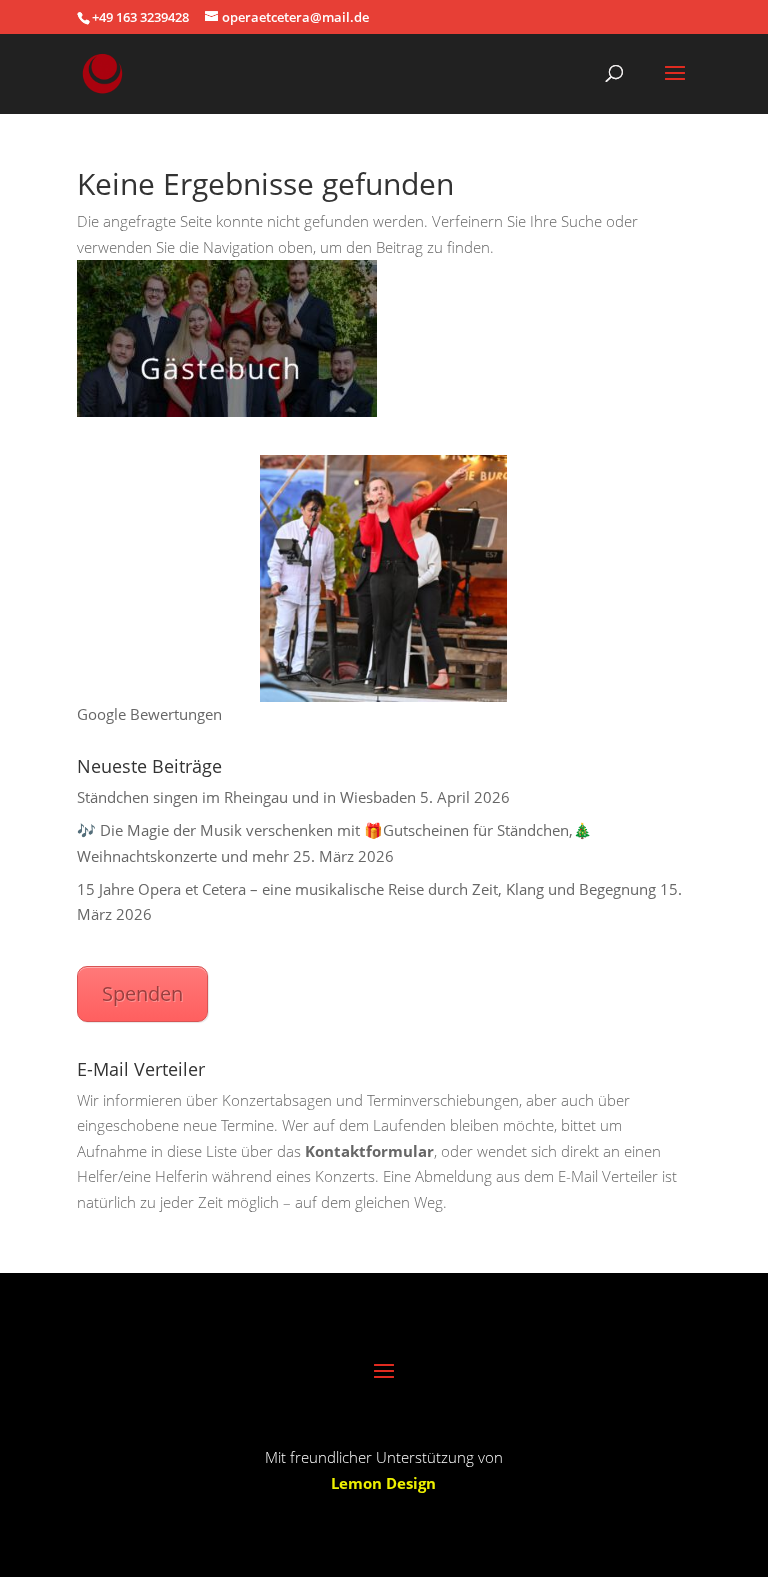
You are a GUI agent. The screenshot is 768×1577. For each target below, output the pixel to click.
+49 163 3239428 (140, 17)
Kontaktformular (369, 1151)
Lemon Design (383, 1483)
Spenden (142, 993)
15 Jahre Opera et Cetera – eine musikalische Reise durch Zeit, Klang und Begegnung (366, 889)
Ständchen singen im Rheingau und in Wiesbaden (246, 797)
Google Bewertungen (149, 714)
